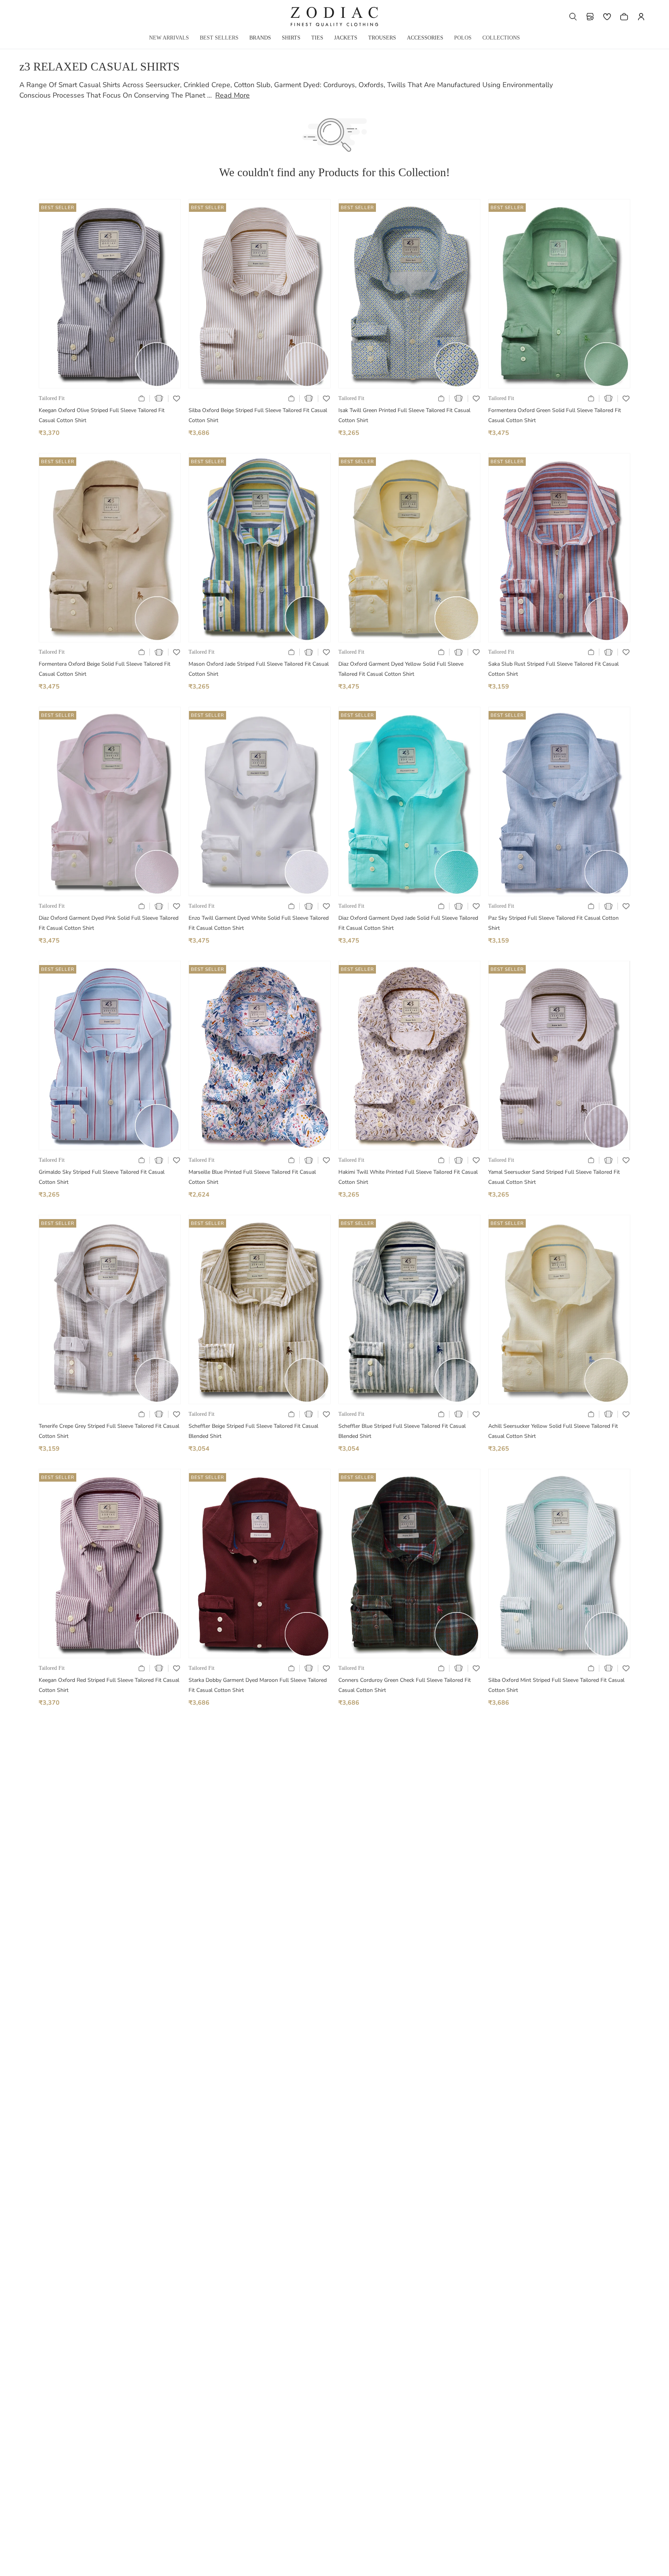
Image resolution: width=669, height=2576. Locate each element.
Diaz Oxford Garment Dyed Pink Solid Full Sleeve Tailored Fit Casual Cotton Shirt (109, 923)
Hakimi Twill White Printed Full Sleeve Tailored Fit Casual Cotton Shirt (408, 1177)
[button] (573, 17)
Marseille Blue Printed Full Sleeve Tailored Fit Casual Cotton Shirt (252, 1177)
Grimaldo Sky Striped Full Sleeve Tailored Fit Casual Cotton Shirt (102, 1177)
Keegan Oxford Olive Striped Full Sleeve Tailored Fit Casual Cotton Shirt (102, 415)
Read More (232, 95)
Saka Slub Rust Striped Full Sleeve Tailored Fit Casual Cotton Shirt (553, 669)
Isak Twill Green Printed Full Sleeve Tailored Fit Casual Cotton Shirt (404, 415)
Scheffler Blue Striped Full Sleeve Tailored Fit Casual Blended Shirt (402, 1431)
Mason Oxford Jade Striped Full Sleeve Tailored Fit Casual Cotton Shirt (259, 669)
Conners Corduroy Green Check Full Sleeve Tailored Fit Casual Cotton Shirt (405, 1685)
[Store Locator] (590, 17)
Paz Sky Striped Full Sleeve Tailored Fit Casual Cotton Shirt (553, 923)
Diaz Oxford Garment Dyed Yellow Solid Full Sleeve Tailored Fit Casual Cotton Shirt (401, 669)
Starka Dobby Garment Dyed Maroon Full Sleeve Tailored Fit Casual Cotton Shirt (258, 1685)
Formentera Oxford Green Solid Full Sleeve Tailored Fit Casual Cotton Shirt (555, 415)
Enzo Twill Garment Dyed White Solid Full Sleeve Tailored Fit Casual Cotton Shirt (259, 923)
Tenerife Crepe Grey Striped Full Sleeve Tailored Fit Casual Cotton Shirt (109, 1431)
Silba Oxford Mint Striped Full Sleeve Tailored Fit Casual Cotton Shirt (556, 1685)
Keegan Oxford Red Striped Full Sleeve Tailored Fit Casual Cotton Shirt (109, 1685)
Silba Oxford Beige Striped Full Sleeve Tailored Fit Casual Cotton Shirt (258, 415)
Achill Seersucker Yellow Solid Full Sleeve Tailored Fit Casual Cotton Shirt (553, 1431)
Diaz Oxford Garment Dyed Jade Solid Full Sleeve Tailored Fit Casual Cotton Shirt (408, 923)
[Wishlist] (607, 17)
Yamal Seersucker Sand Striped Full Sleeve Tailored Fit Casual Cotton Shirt (554, 1177)
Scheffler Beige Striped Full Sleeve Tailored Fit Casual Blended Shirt (253, 1431)
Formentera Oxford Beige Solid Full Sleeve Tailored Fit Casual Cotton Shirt (105, 669)
